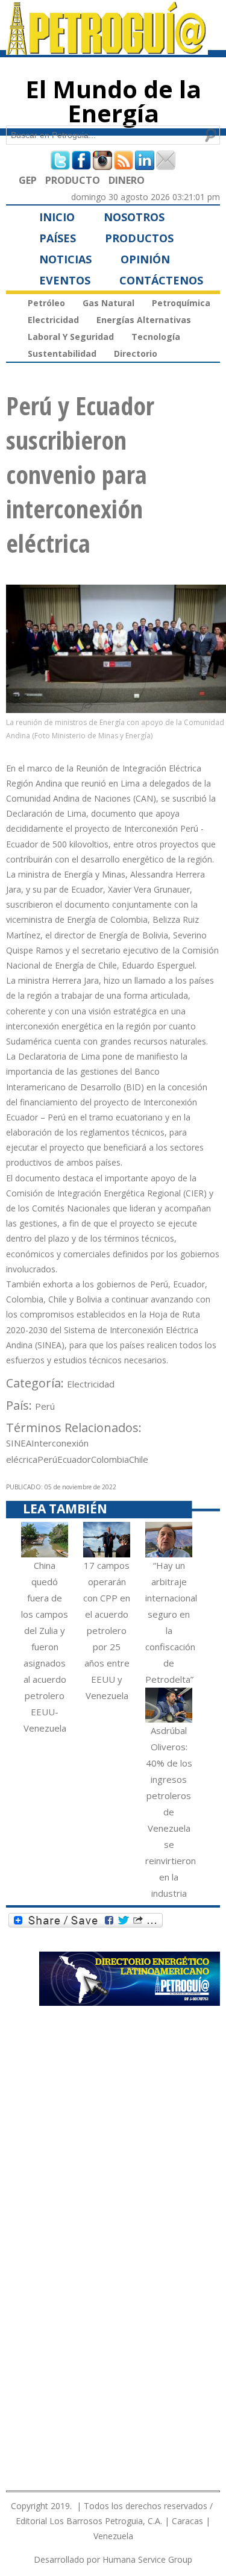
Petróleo (46, 303)
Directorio (136, 353)
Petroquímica (181, 303)
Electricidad (53, 320)
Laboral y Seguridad (71, 337)
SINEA (19, 1443)
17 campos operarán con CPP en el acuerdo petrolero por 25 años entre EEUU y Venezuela (107, 1630)
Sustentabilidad (62, 353)
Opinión (145, 259)
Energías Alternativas (144, 320)
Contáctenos (161, 280)
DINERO (127, 180)
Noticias (65, 259)
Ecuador (74, 1459)
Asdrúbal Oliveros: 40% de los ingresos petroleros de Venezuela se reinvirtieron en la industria (171, 1812)
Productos (139, 238)
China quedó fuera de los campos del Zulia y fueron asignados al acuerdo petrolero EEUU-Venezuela (45, 1647)
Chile (139, 1459)
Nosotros (134, 217)
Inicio (57, 217)
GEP (28, 180)
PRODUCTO (73, 180)
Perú (45, 1406)
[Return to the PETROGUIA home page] (107, 49)
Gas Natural (108, 303)
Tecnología (156, 337)
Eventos (65, 280)
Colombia (110, 1459)
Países (58, 238)
